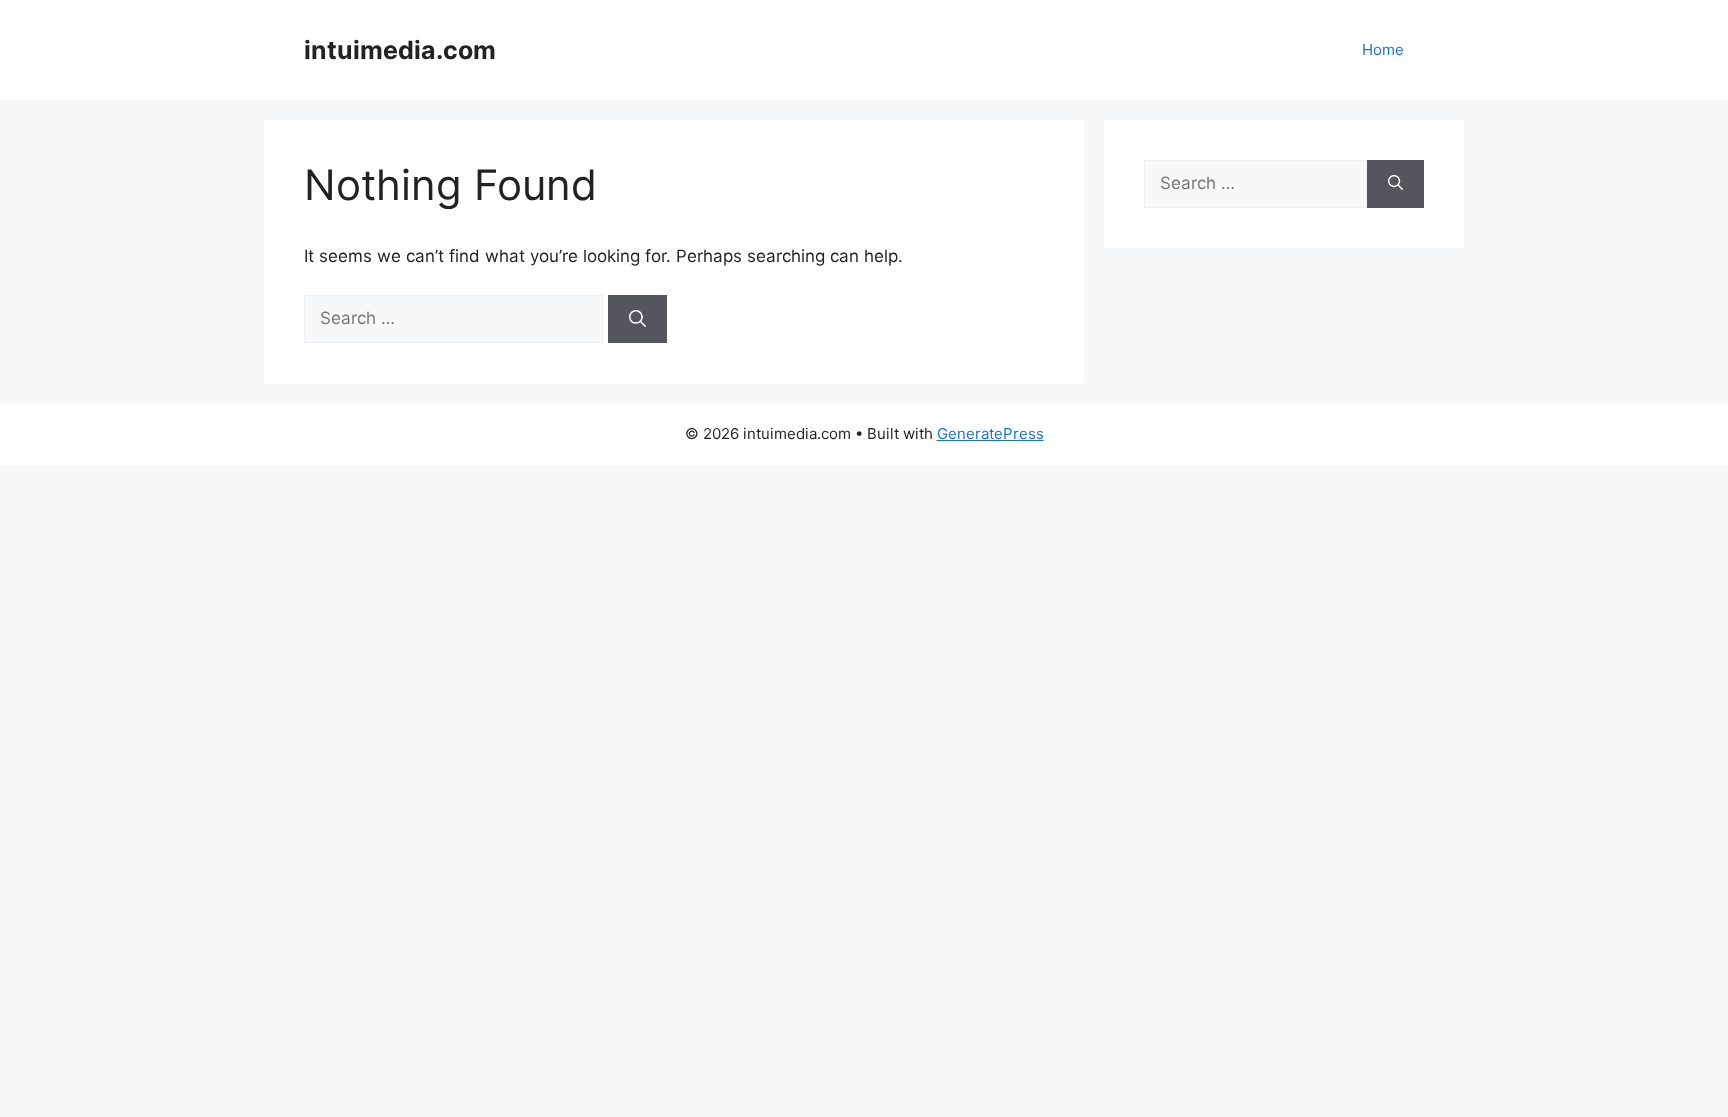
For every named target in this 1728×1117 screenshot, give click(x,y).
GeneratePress (990, 433)
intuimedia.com (400, 50)
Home (1383, 49)
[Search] (637, 319)
